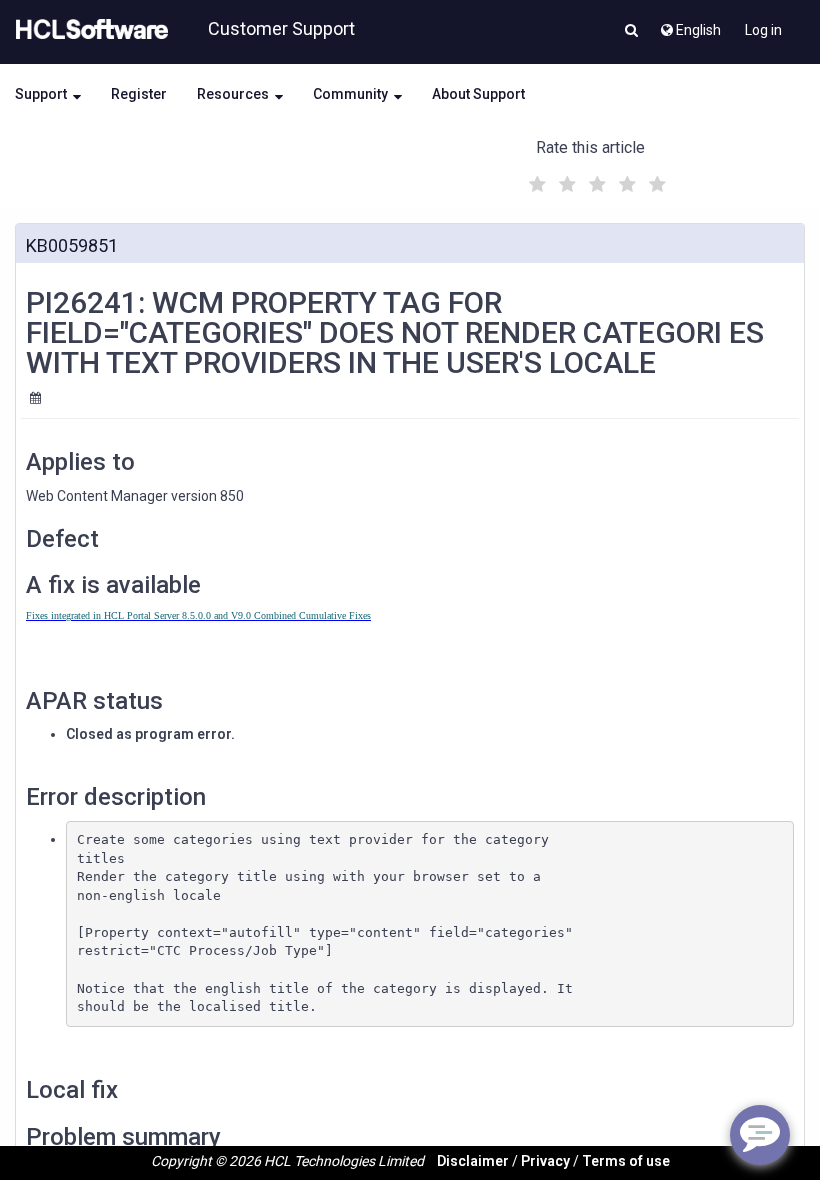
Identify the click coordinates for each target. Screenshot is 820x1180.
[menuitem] (689, 25)
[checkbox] (535, 179)
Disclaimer (473, 1161)
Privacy (545, 1161)
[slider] (595, 181)
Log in (763, 30)
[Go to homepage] (88, 30)
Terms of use (626, 1161)
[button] (631, 32)
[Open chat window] (760, 1135)
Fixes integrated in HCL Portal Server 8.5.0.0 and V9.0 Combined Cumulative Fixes (198, 615)
